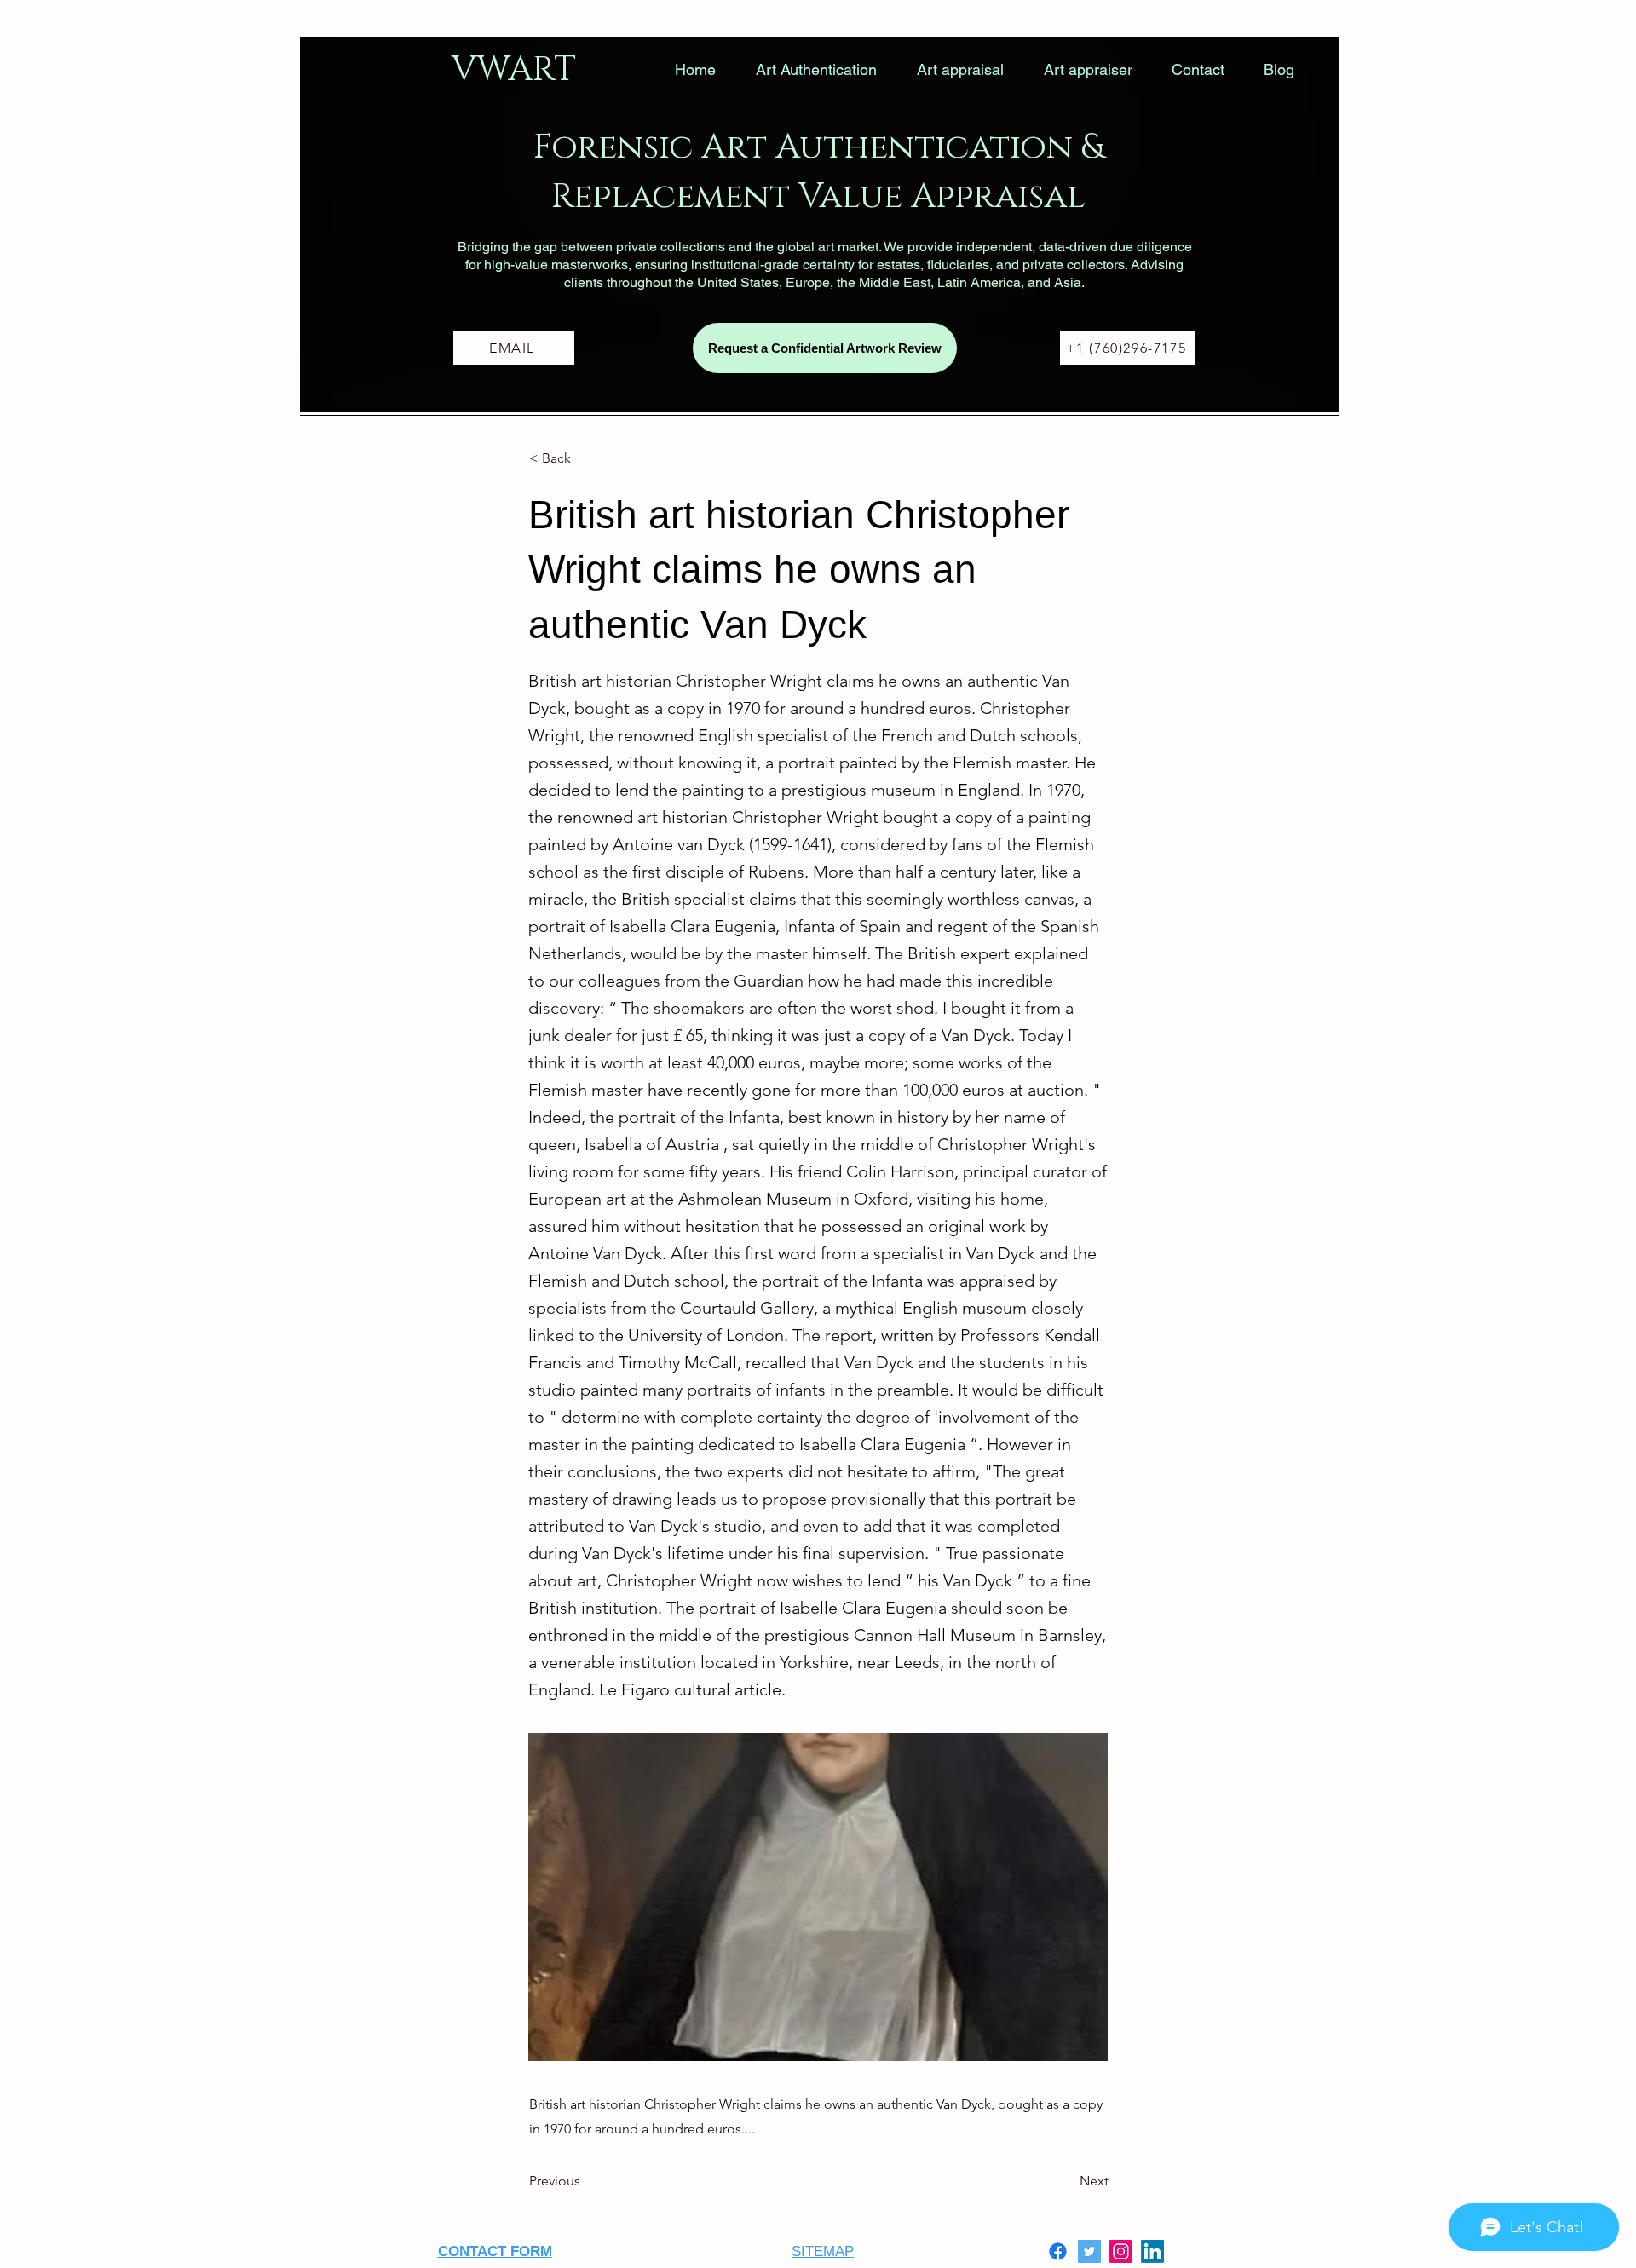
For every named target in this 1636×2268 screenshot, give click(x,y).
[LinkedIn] (1152, 2251)
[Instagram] (1121, 2251)
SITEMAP (823, 2251)
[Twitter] (1089, 2251)
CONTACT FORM (495, 2251)
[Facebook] (1058, 2251)
